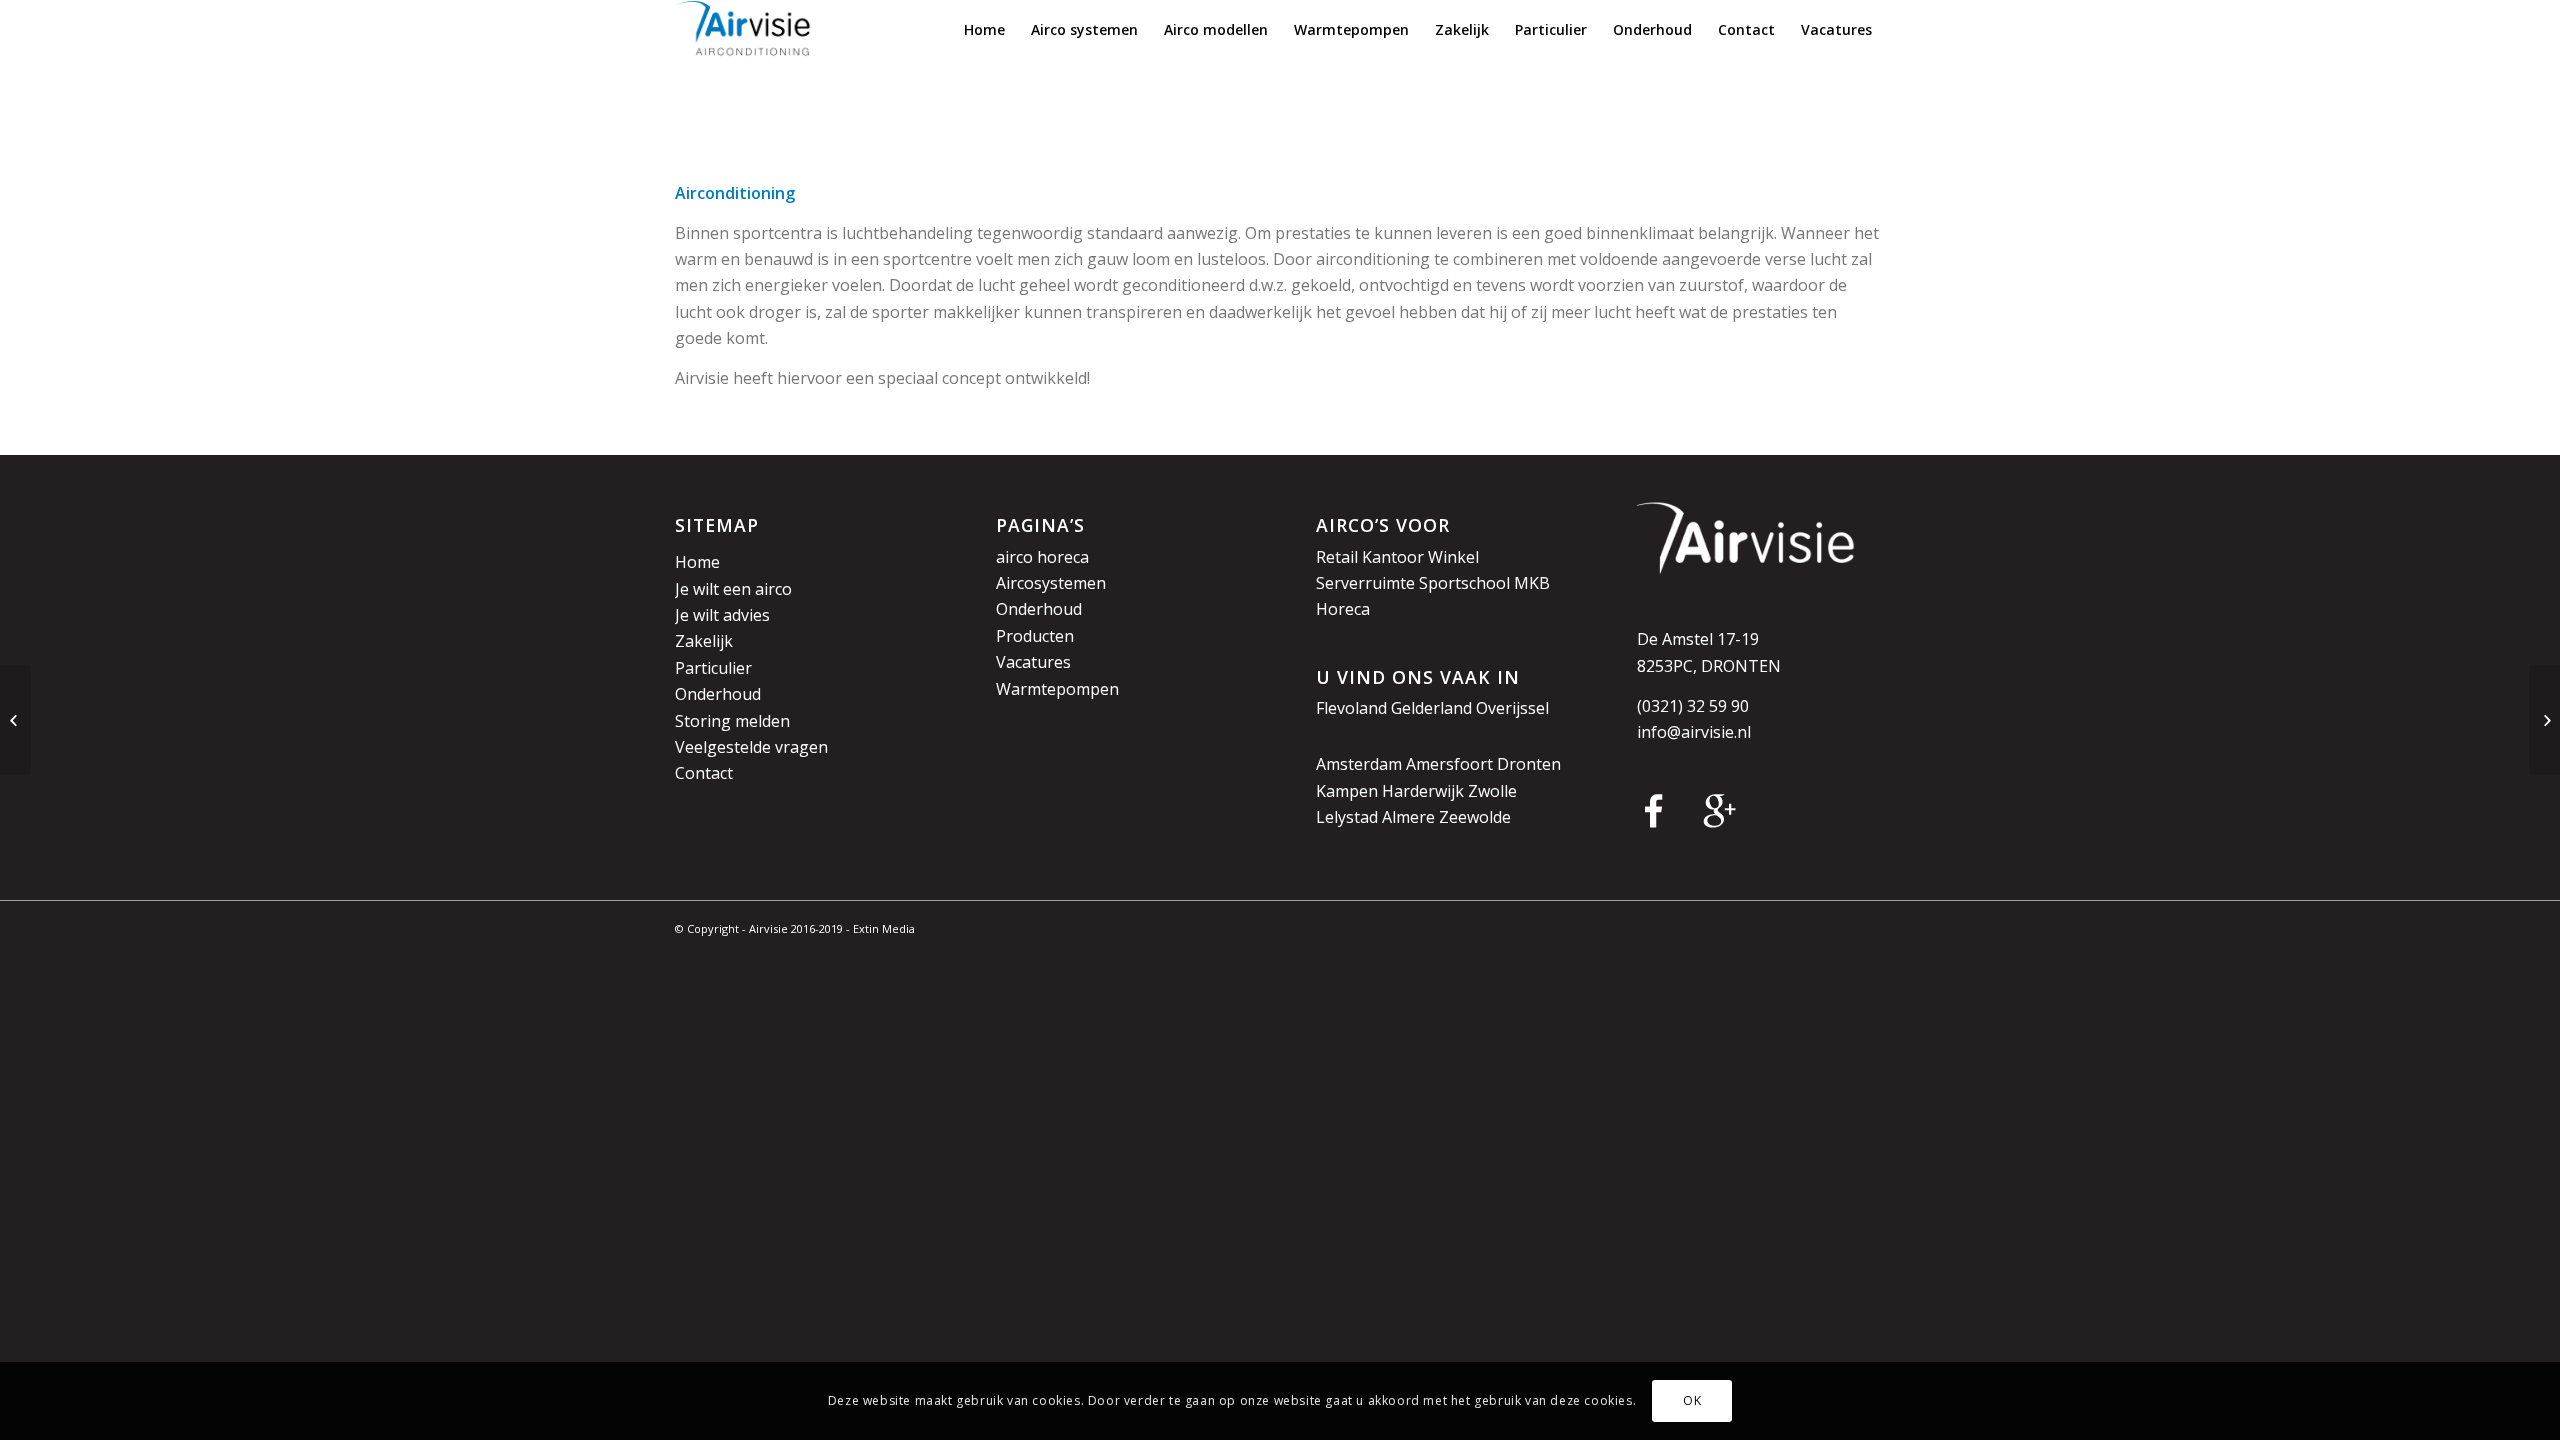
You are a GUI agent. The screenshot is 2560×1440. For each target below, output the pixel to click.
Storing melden (732, 721)
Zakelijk (704, 641)
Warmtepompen (1057, 689)
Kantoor (1393, 557)
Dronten (1529, 764)
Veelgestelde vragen (751, 747)
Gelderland (1431, 708)
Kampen (1347, 791)
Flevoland (1351, 708)
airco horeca (1042, 557)
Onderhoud (718, 694)
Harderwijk (1423, 791)
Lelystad (1347, 817)
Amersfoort (1449, 764)
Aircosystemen (1051, 583)
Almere (1408, 817)
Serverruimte (1365, 583)
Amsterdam (1359, 764)
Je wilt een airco (733, 589)
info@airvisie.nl (1694, 732)
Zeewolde (1475, 817)
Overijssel (1512, 708)
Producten (1035, 636)
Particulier (713, 668)
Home (697, 562)
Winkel (1453, 557)
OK (1692, 1400)
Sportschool (1464, 583)
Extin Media (884, 928)
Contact (704, 773)
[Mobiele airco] (2544, 720)
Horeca (1343, 609)
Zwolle (1492, 791)
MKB (1532, 583)
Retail (1337, 557)
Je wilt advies (722, 615)
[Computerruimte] (15, 720)
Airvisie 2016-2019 (796, 928)
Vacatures (1033, 662)
